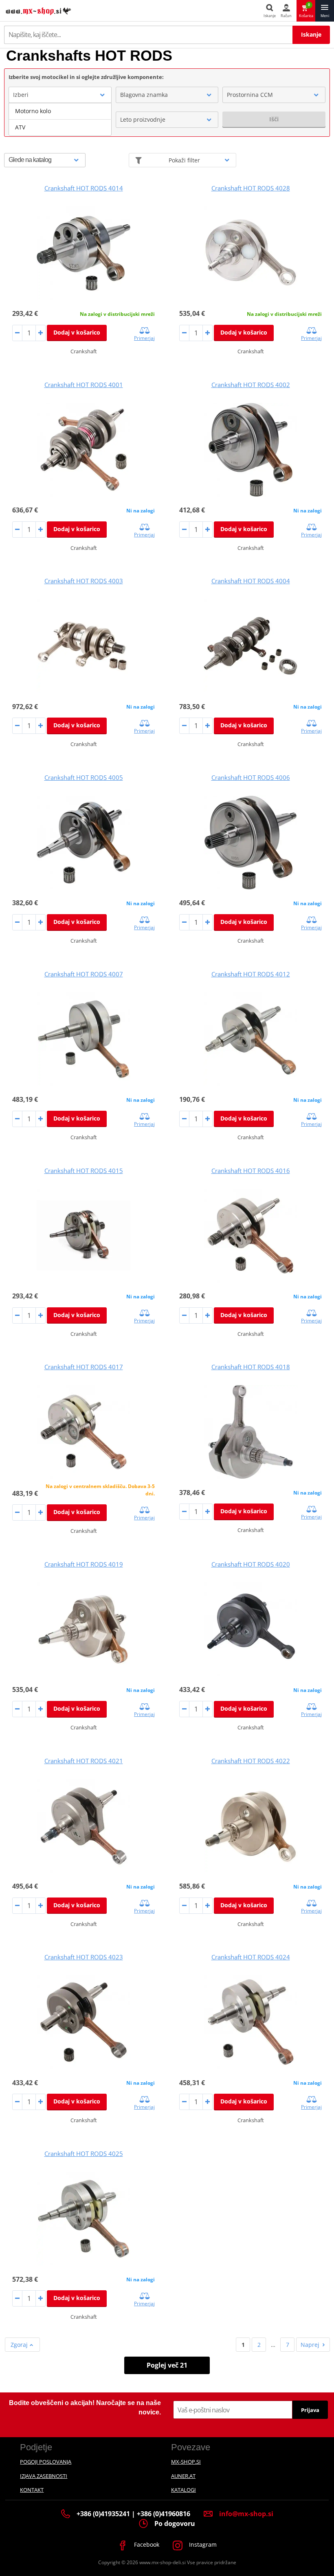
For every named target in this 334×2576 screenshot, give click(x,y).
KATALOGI (183, 2490)
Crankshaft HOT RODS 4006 (251, 777)
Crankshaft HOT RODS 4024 (251, 1957)
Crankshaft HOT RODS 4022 (251, 1761)
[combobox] (60, 95)
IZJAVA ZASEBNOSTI (44, 2476)
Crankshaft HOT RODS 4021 (84, 1761)
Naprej (310, 2345)
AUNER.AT (183, 2476)
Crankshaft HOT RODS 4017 (84, 1367)
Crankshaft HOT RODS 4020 (251, 1564)
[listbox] (60, 119)
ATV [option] (20, 127)
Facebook (146, 2544)
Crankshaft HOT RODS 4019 (84, 1564)
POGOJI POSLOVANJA (46, 2462)
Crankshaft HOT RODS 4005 (84, 777)
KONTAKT (32, 2490)
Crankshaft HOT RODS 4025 (84, 2154)
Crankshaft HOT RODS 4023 (84, 1957)
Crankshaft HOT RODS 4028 (251, 188)
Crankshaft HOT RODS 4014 (84, 188)
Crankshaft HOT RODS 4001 (84, 385)
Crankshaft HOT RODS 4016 (251, 1171)
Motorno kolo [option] (33, 111)
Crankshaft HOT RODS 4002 (251, 385)
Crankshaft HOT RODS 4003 (84, 581)
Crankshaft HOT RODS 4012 (251, 974)
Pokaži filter (184, 160)
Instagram (202, 2544)
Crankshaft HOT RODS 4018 (251, 1367)
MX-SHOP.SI (186, 2462)
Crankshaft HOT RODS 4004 (251, 581)
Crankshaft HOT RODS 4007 (84, 974)
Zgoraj (20, 2345)
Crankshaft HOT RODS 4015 (84, 1171)
